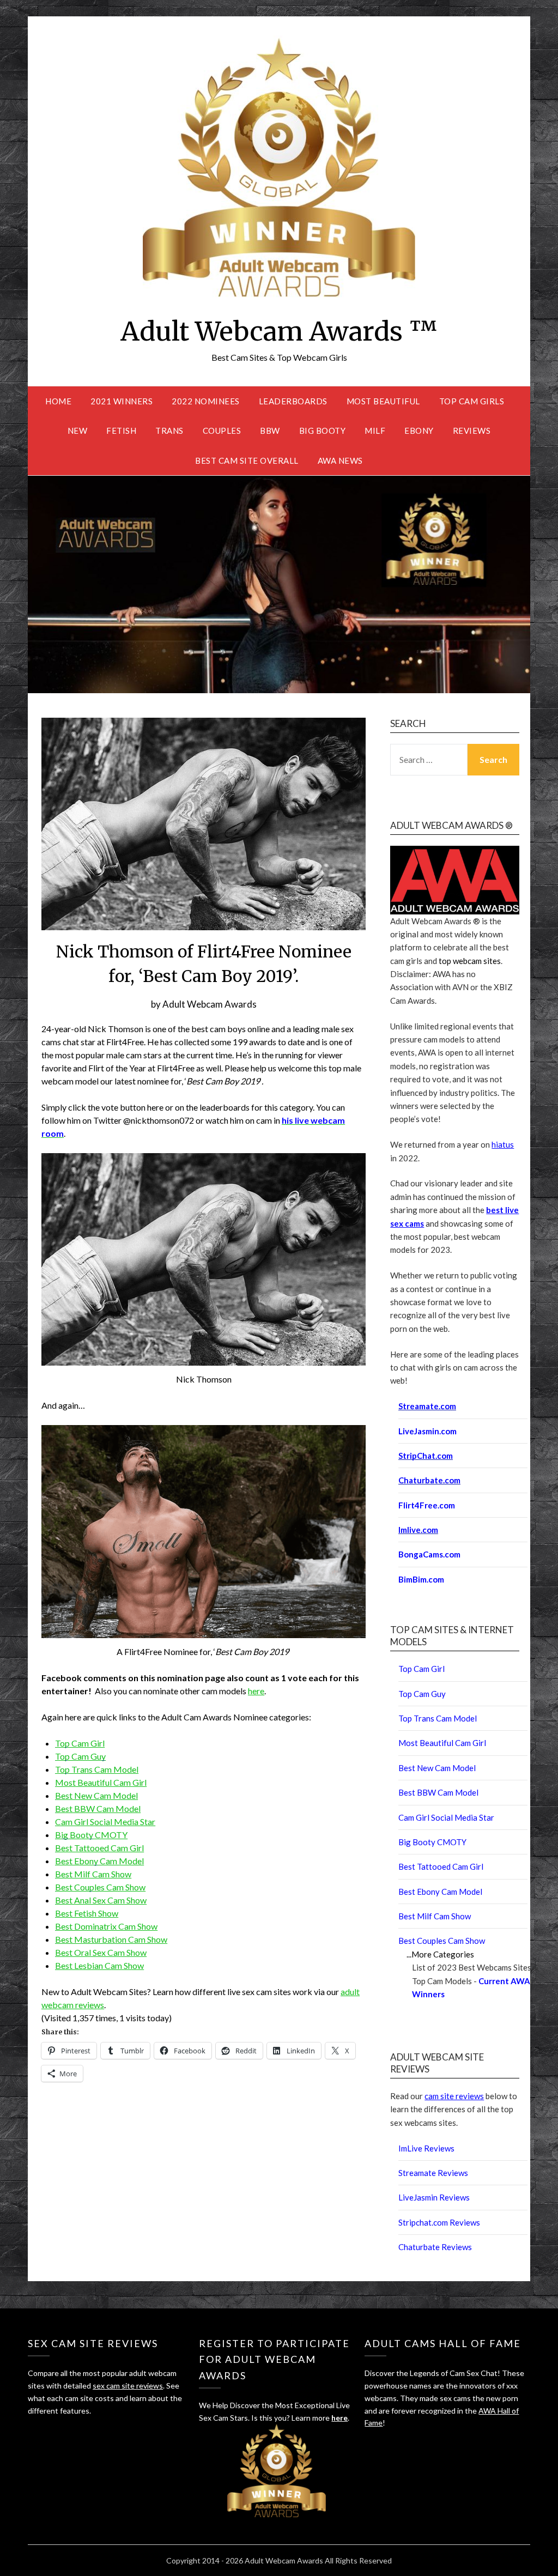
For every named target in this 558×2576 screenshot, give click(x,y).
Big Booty (323, 431)
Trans (169, 431)
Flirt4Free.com (427, 1505)
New (78, 431)
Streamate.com (427, 1406)
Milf (375, 431)
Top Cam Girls (472, 401)
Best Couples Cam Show (100, 1887)
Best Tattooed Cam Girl (99, 1848)
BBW (270, 431)
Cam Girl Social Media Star (105, 1822)
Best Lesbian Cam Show (99, 1965)
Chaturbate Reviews (435, 2247)
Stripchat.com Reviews (439, 2222)
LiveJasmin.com (427, 1431)
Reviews (472, 431)
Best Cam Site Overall (247, 460)
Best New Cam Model (96, 1795)
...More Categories (440, 1954)
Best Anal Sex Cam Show (101, 1900)
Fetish (121, 431)
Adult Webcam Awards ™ (279, 331)
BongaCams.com (429, 1554)
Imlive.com (418, 1530)
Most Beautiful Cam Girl (101, 1782)
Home (58, 401)
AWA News (340, 460)
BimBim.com (421, 1579)
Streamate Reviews (433, 2173)
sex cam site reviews (128, 2386)
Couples (222, 431)
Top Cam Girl (80, 1743)
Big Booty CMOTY (91, 1835)
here (256, 1691)
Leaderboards (293, 401)
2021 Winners (122, 401)
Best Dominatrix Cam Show (106, 1926)
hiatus (503, 1144)
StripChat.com (426, 1456)
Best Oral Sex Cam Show (101, 1952)
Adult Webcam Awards (210, 1004)
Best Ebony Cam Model (99, 1861)
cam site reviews (454, 2096)
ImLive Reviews (426, 2148)
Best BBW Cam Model (98, 1808)
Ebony (419, 431)
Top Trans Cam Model (97, 1769)
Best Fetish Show (87, 1913)
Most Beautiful (383, 401)
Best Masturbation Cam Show (111, 1939)
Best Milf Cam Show (93, 1874)
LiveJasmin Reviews (434, 2197)
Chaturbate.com (429, 1480)
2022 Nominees (206, 401)
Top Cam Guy (80, 1756)
